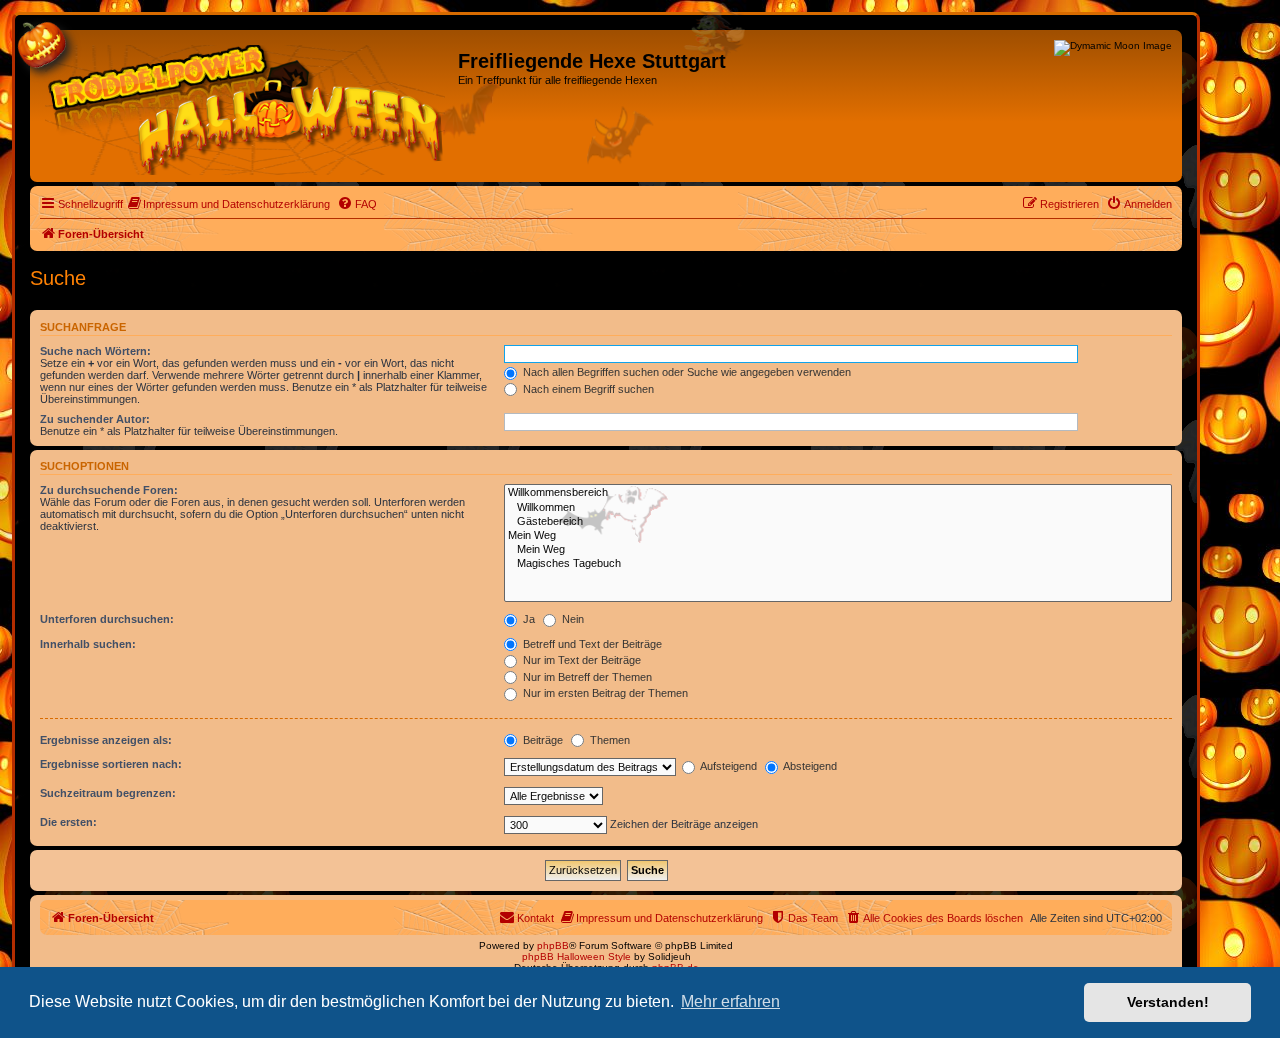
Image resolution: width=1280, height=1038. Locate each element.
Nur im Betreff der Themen (586, 677)
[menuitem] (229, 204)
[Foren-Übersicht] (246, 106)
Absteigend (809, 766)
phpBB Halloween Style (576, 956)
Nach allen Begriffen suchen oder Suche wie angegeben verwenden (685, 372)
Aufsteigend (727, 766)
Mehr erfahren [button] (730, 1001)
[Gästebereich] (838, 522)
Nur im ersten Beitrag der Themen (604, 693)
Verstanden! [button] (1168, 1002)
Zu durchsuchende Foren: (109, 490)
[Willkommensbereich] (838, 493)
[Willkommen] (838, 508)
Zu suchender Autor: (95, 419)
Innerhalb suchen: (88, 644)
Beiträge (541, 740)
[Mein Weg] (838, 536)
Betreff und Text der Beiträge (591, 644)
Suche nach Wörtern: (95, 351)
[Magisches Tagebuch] (838, 564)
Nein (571, 619)
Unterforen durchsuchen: (107, 619)
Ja (527, 619)
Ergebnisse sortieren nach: (111, 764)
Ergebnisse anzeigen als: (106, 740)
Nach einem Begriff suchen (587, 389)
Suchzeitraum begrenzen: (108, 793)
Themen (608, 740)
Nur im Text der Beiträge (580, 660)
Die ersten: (68, 822)
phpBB (553, 945)
